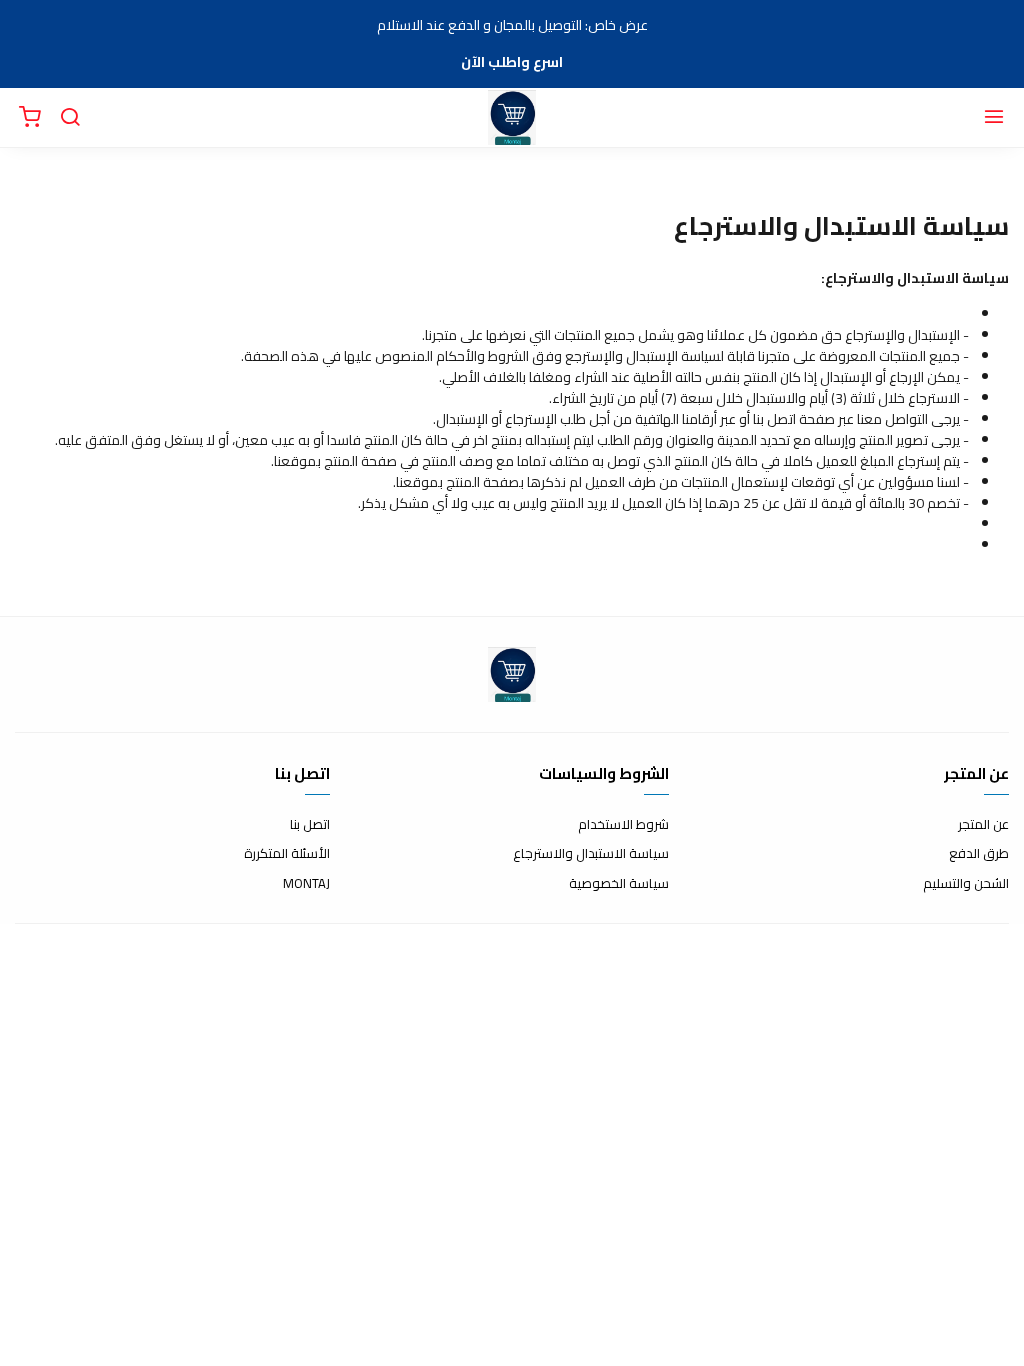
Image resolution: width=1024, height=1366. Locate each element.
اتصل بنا (310, 825)
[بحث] (70, 118)
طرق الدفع (979, 854)
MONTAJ (306, 884)
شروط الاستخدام (623, 825)
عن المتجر (983, 825)
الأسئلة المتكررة (287, 854)
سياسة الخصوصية (619, 884)
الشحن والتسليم (966, 884)
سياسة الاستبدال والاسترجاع (591, 854)
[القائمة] (994, 118)
